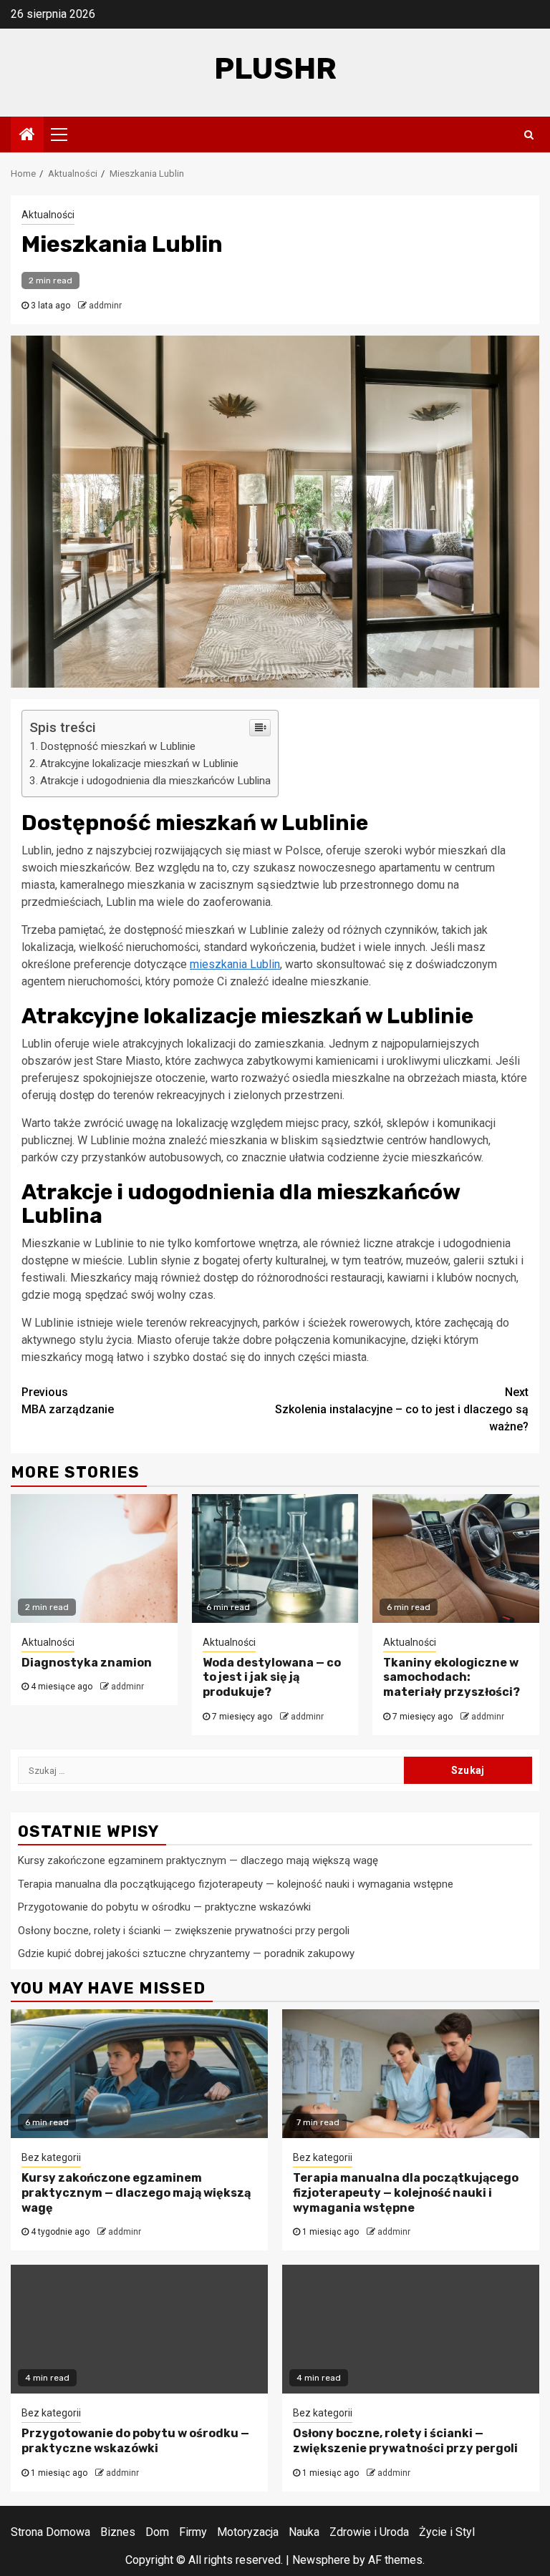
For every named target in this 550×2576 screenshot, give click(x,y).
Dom (157, 2532)
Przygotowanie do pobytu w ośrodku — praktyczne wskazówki (164, 1907)
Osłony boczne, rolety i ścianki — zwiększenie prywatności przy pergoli (184, 1931)
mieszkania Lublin (235, 964)
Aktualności (48, 215)
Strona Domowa (50, 2532)
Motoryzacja (248, 2532)
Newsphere (321, 2560)
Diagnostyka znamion (87, 1663)
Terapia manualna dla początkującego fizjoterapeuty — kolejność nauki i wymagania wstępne (236, 1884)
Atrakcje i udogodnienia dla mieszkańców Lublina (155, 781)
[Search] (529, 135)
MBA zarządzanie (68, 1401)
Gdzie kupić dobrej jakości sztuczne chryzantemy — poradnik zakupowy (186, 1953)
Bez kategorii (51, 2157)
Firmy (193, 2532)
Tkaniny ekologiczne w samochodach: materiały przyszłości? (452, 1678)
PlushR (275, 69)
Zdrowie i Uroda (369, 2532)
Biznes (118, 2532)
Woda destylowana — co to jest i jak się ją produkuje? (272, 1678)
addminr (105, 306)
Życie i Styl (447, 2532)
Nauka (304, 2532)
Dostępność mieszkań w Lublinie (118, 746)
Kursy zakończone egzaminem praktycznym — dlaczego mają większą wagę (198, 1860)
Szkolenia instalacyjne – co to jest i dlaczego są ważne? (402, 1409)
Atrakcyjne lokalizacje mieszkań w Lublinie (139, 763)
